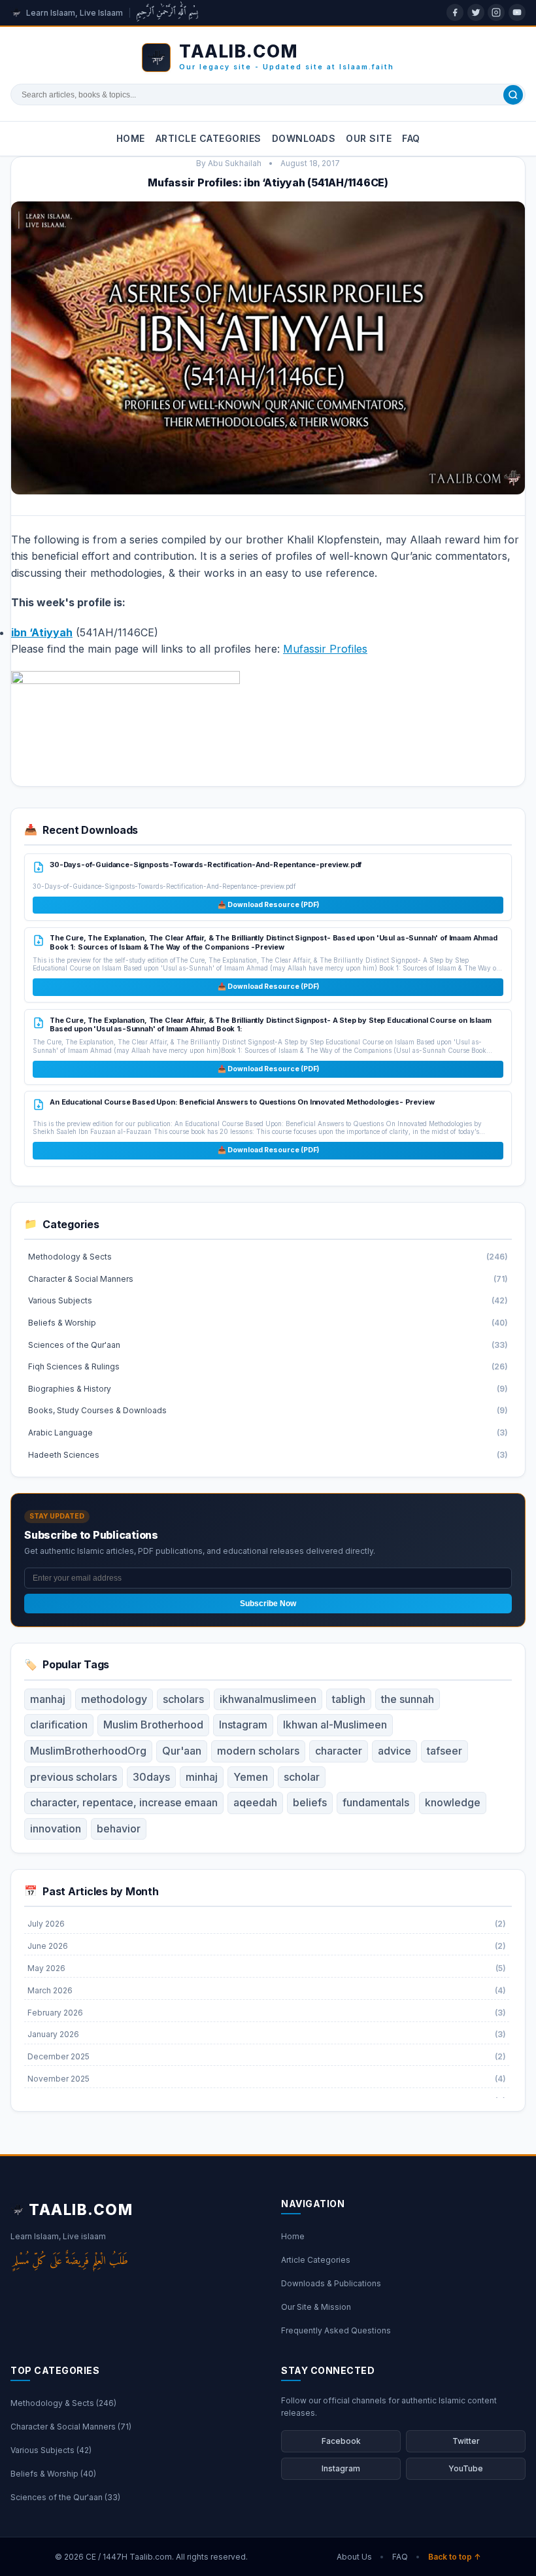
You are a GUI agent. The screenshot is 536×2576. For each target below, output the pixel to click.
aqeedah (255, 1802)
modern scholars (258, 1751)
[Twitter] (476, 12)
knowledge (453, 1802)
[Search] (513, 95)
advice (394, 1751)
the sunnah (408, 1699)
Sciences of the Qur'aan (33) (65, 2497)
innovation (56, 1829)
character (339, 1751)
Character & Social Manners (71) (71, 2427)
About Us (354, 2557)
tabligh (349, 1699)
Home (131, 138)
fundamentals (376, 1802)
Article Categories (209, 138)
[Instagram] (496, 12)
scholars (183, 1699)
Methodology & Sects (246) (63, 2403)
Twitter (466, 2441)
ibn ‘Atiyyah (42, 632)
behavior (119, 1829)
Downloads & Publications (331, 2283)
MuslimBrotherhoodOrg (88, 1751)
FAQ (411, 138)
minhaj (202, 1777)
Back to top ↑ (455, 2557)
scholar (302, 1777)
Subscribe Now (268, 1604)
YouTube (466, 2468)
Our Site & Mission (316, 2307)
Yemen (251, 1777)
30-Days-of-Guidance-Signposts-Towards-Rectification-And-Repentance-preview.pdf (206, 865)
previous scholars (74, 1777)
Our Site (369, 138)
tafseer (444, 1751)
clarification (59, 1725)
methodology (114, 1699)
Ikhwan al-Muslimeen (335, 1725)
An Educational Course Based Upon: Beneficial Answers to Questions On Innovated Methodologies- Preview (242, 1102)
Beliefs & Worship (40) (53, 2474)
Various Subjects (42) (51, 2450)
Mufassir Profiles (325, 649)
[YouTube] (517, 12)
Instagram (243, 1725)
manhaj (48, 1699)
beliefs (310, 1802)
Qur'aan (182, 1751)
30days (151, 1777)
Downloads (304, 138)
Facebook (341, 2441)
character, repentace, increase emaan (124, 1802)
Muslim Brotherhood (153, 1725)
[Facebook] (455, 12)
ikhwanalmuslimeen (268, 1699)
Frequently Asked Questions (336, 2330)
